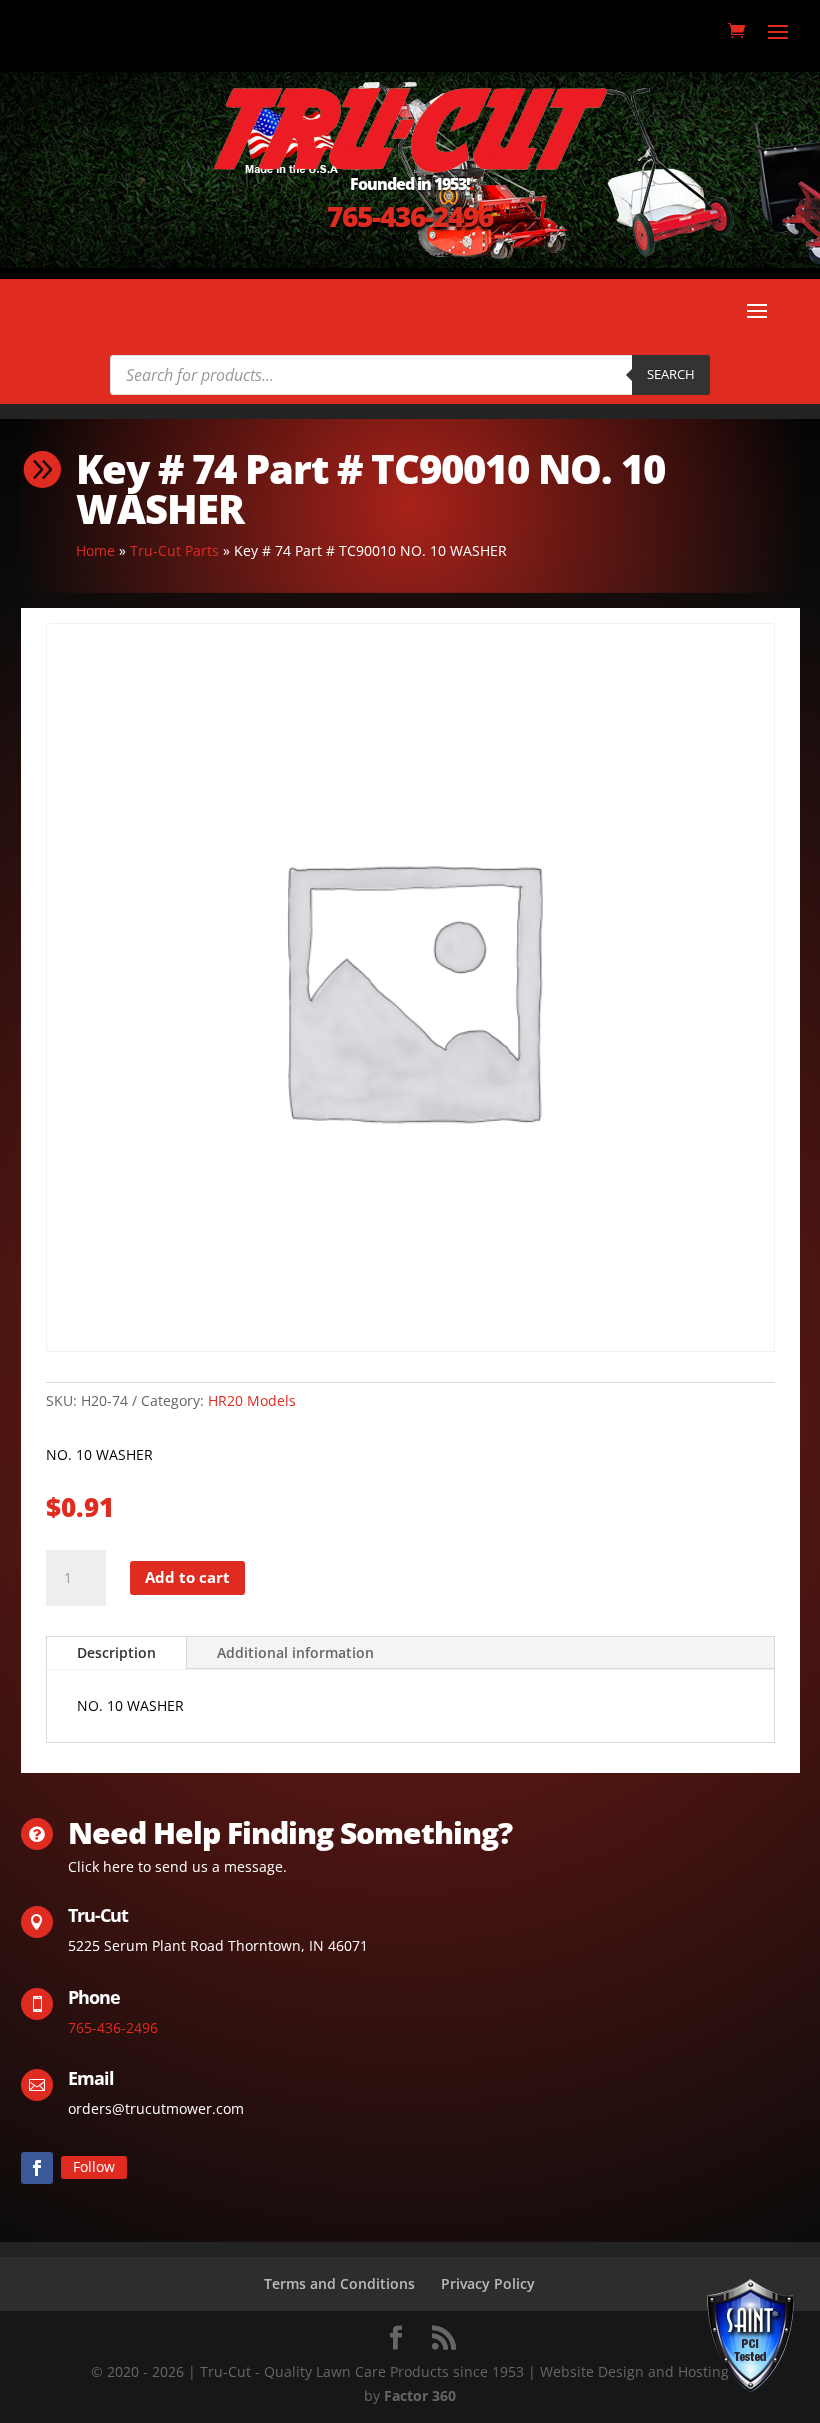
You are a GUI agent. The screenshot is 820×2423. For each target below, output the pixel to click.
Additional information (295, 1652)
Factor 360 (420, 2395)
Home (95, 550)
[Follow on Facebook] (37, 2168)
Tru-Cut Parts (174, 550)
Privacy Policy (488, 2283)
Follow (94, 2166)
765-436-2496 (410, 216)
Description (116, 1652)
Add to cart (187, 1577)
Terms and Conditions (339, 2283)
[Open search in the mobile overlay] (410, 375)
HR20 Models (252, 1400)
